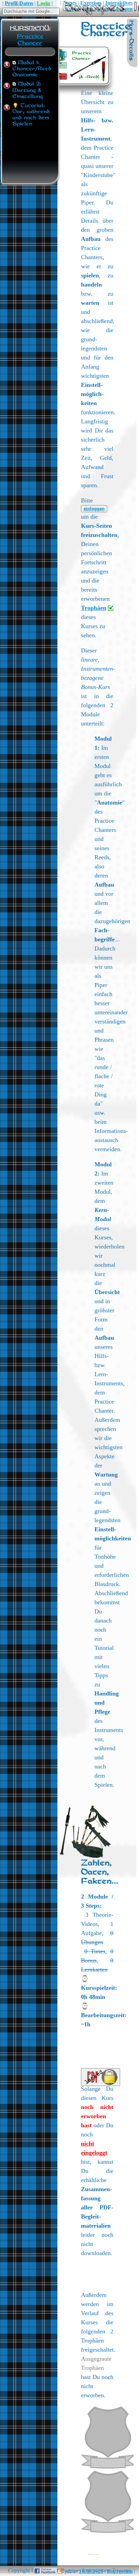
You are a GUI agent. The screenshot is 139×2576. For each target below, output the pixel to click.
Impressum (120, 2571)
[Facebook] (48, 2571)
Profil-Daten (19, 3)
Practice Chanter (30, 40)
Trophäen (94, 608)
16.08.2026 (91, 2571)
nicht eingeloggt (94, 2148)
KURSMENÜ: (30, 28)
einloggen (94, 509)
